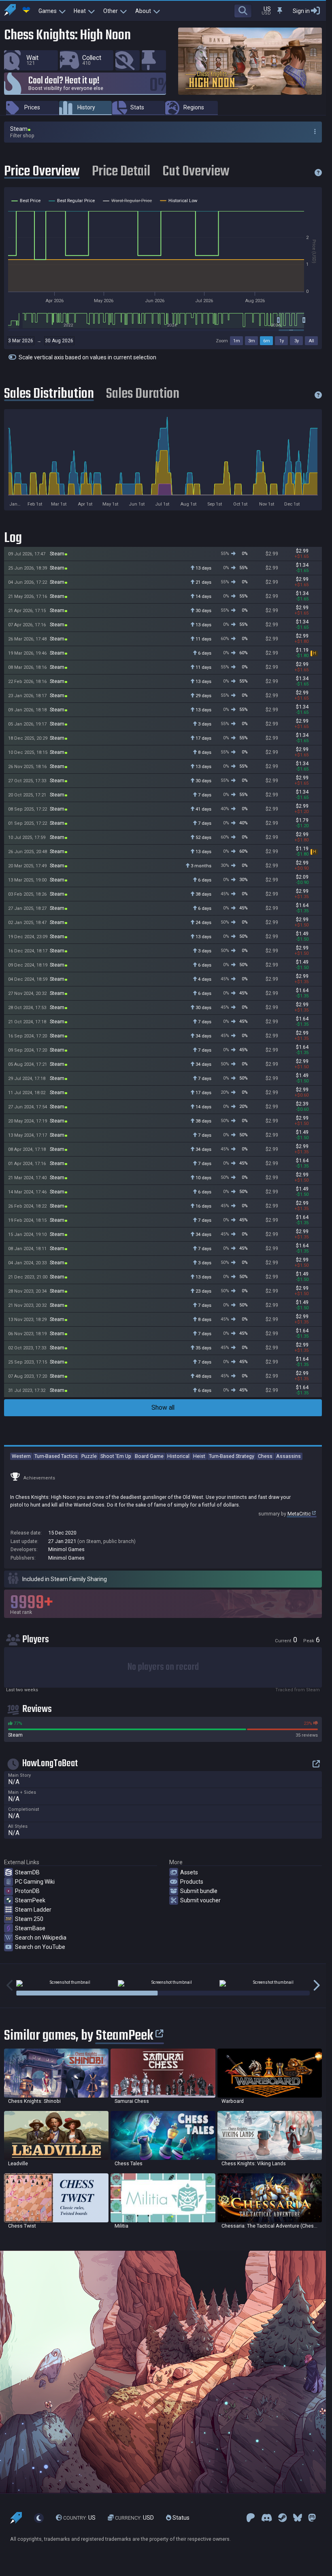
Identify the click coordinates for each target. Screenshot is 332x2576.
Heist (199, 1456)
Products (192, 1882)
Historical (178, 1456)
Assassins (288, 1456)
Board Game (149, 1456)
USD (134, 2518)
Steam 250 (29, 1919)
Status (180, 2518)
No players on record (163, 1667)
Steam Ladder (33, 1910)
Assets (189, 1872)
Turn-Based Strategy (232, 1456)
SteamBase (30, 1928)
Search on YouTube (40, 1947)
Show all (163, 1408)
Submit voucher (200, 1900)
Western (21, 1456)
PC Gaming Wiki (35, 1882)
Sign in (301, 11)
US (79, 2518)
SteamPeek (30, 1900)
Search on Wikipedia (41, 1938)
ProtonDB (27, 1891)
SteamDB (27, 1872)
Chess (265, 1456)
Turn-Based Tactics (56, 1456)
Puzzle (89, 1456)
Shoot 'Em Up (116, 1456)
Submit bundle (199, 1891)
